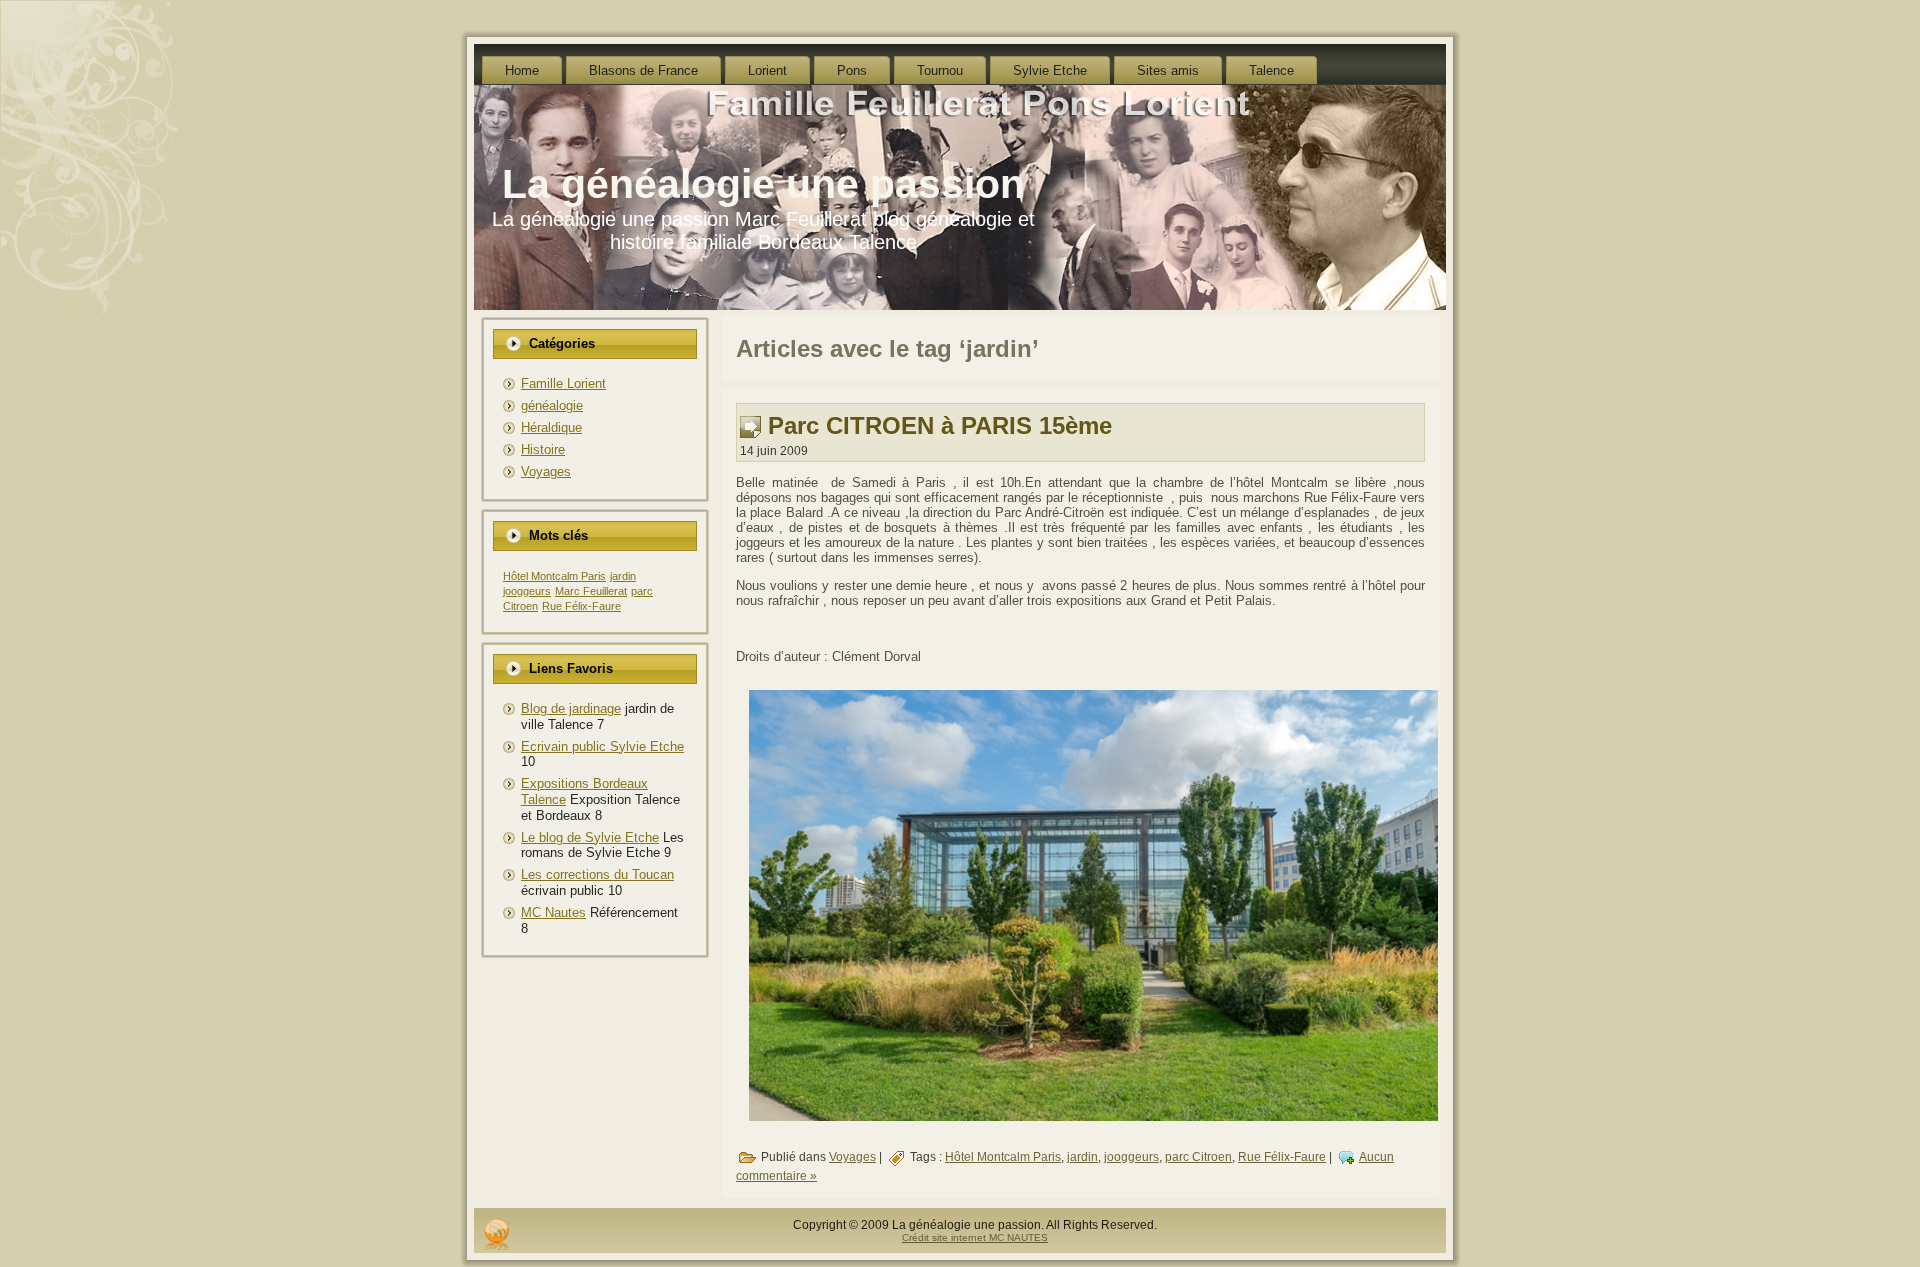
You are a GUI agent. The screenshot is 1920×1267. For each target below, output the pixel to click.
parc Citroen (1198, 1157)
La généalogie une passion (763, 184)
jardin (623, 576)
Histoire (543, 449)
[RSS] (496, 1234)
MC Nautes (553, 912)
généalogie (552, 405)
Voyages (546, 471)
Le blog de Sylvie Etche (590, 837)
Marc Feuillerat (591, 591)
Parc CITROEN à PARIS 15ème (940, 425)
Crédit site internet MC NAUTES (975, 1237)
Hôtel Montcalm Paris (554, 576)
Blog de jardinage (571, 708)
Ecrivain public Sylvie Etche (602, 746)
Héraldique (551, 427)
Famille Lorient (563, 383)
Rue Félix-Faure (581, 606)
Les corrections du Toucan (597, 874)
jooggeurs (527, 591)
